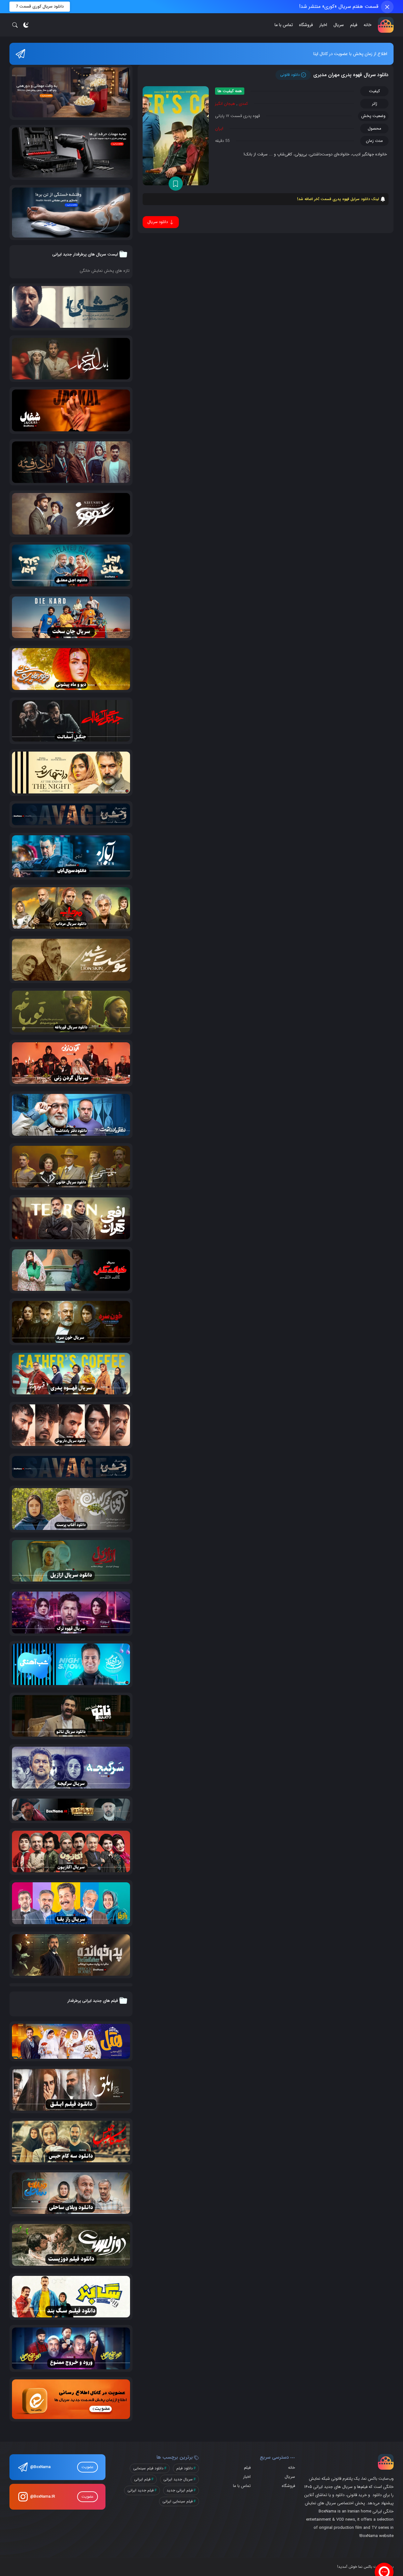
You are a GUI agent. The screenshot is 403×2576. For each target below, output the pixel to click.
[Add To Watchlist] (176, 184)
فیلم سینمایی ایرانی (178, 2501)
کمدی (243, 104)
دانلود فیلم (184, 2468)
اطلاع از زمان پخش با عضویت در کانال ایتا (350, 54)
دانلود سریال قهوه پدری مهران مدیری (351, 75)
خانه (368, 25)
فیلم (354, 25)
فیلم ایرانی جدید (180, 2490)
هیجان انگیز (225, 104)
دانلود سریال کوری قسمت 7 (40, 6)
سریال (339, 25)
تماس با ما (284, 25)
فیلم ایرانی (142, 2479)
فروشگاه (306, 25)
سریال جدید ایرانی (178, 2479)
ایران (219, 129)
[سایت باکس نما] (386, 25)
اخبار (323, 25)
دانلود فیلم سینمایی (148, 2468)
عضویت (88, 2467)
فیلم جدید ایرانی (141, 2490)
